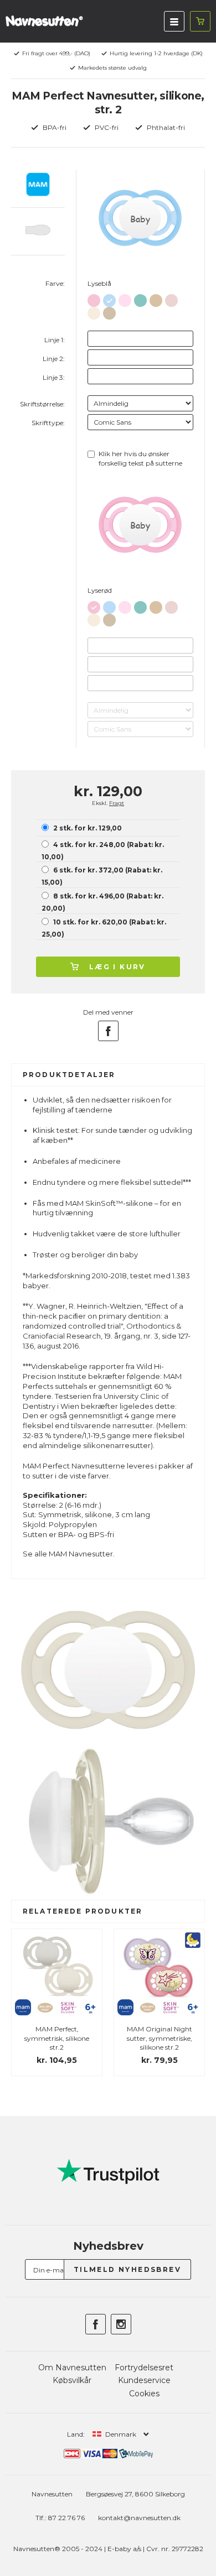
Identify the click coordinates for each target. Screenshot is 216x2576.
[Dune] (109, 311)
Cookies (144, 2394)
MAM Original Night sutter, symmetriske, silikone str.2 (160, 2038)
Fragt (117, 803)
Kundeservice (144, 2380)
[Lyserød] (94, 298)
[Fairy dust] (125, 298)
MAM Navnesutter (81, 1554)
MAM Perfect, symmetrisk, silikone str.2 (57, 2038)
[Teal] (140, 298)
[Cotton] (156, 298)
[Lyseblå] (109, 298)
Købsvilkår (72, 2380)
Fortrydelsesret (144, 2368)
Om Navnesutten (72, 2368)
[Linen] (94, 311)
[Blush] (171, 298)
